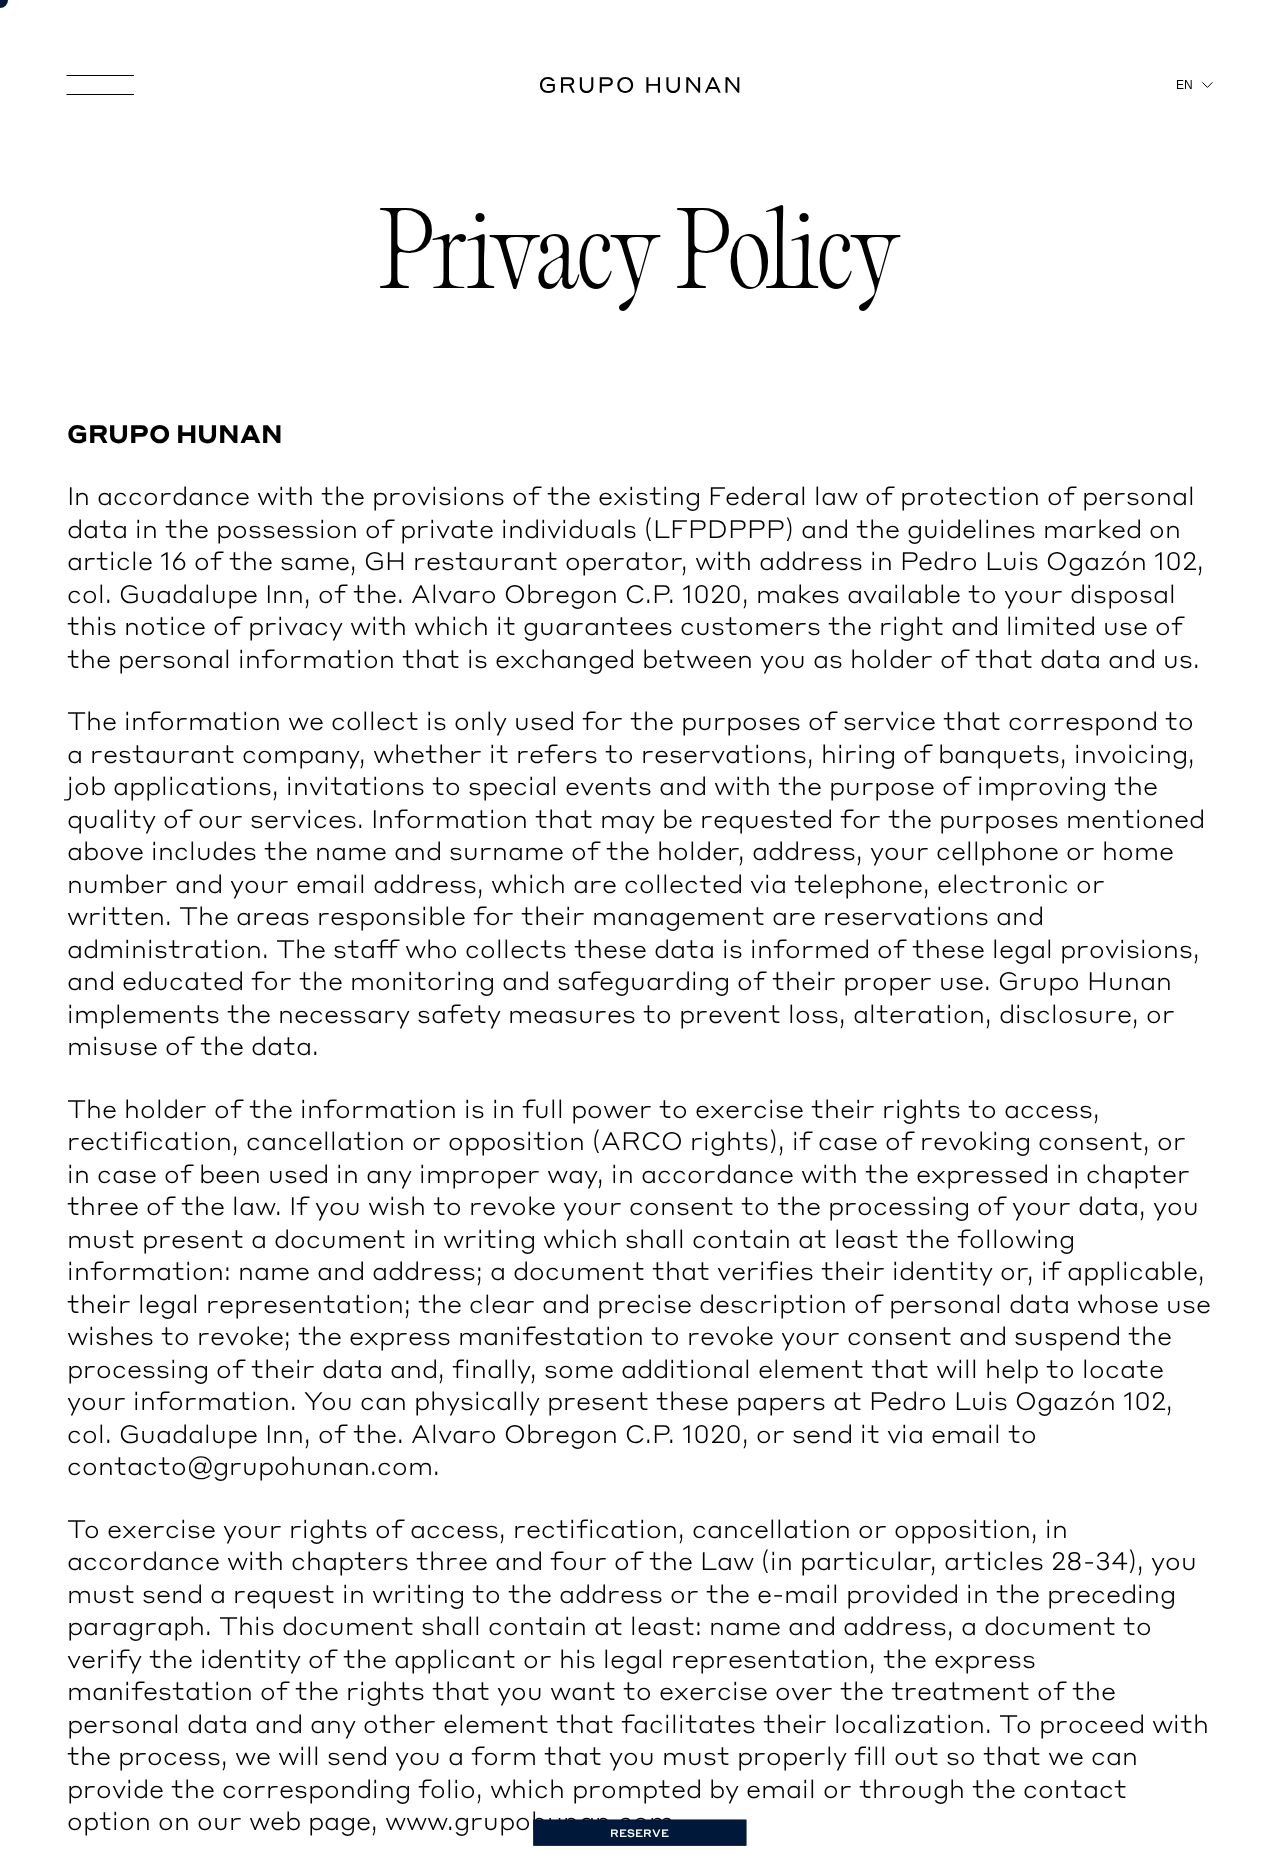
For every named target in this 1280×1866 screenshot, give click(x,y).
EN (1159, 85)
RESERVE (640, 1833)
